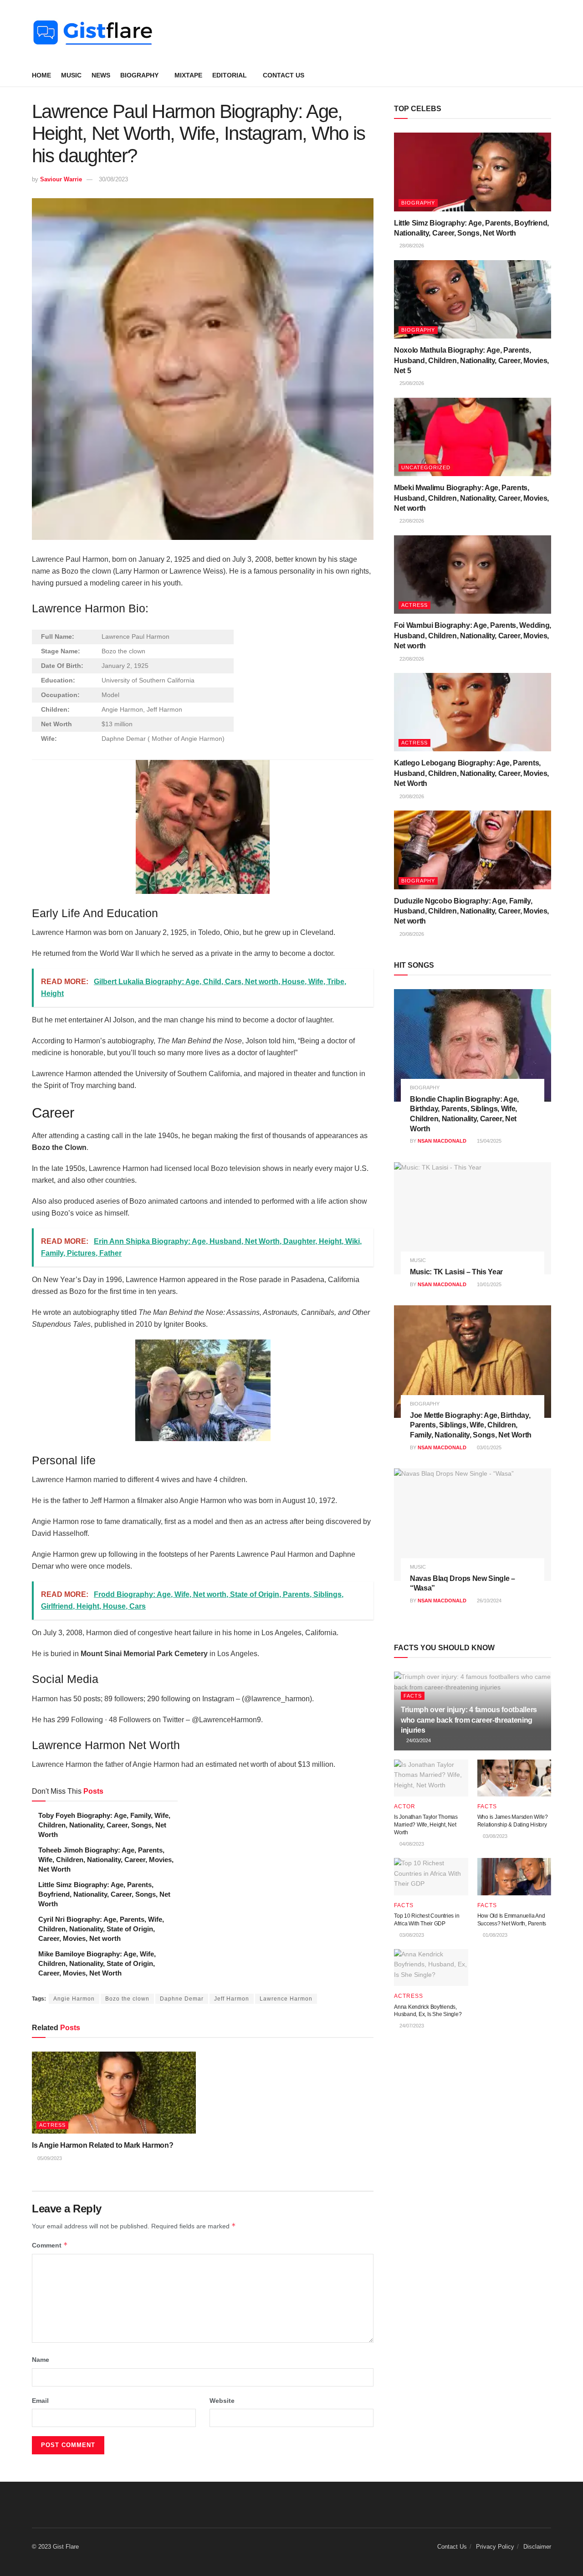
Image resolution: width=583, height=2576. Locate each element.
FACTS (413, 1696)
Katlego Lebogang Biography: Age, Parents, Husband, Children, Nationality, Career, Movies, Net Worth (471, 773)
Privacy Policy (495, 2547)
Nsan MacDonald (442, 1141)
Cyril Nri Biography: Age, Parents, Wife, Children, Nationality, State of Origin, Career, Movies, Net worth (101, 1929)
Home (41, 75)
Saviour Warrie (61, 179)
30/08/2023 (113, 179)
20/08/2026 (411, 796)
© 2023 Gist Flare (55, 2547)
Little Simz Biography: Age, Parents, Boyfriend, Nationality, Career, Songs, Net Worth (104, 1894)
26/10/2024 (488, 1601)
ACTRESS (52, 2125)
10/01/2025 (488, 1284)
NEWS (101, 75)
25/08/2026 (411, 383)
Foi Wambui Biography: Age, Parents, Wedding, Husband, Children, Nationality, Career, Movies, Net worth (473, 636)
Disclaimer (537, 2547)
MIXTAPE (188, 75)
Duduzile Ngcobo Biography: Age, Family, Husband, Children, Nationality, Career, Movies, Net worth (471, 911)
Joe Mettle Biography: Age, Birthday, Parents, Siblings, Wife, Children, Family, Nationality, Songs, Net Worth (471, 1425)
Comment (50, 2245)
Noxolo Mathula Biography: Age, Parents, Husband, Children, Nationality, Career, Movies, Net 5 (471, 360)
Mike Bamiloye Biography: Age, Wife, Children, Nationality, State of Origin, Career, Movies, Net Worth (97, 1963)
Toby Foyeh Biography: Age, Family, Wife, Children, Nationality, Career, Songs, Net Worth (104, 1825)
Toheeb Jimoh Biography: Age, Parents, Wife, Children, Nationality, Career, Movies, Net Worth (106, 1860)
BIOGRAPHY (139, 75)
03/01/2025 (488, 1447)
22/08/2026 (411, 521)
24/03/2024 (418, 1740)
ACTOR (405, 1806)
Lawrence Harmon (286, 1999)
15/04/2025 (488, 1141)
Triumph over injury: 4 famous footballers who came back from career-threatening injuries (469, 1720)
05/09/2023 (49, 2158)
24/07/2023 (411, 2026)
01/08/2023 (494, 1935)
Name (41, 2360)
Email (40, 2401)
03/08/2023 (494, 1836)
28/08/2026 (411, 246)
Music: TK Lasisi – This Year (456, 1272)
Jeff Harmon (232, 1999)
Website (222, 2401)
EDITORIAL (230, 75)
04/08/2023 (411, 1844)
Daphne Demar (182, 1999)
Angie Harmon (74, 1999)
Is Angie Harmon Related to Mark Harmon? (103, 2145)
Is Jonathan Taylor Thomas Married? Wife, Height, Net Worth (426, 1825)
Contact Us (284, 75)
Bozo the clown (127, 1999)
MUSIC (71, 75)
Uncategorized (426, 467)
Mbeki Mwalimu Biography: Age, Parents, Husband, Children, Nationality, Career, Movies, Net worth (471, 498)
